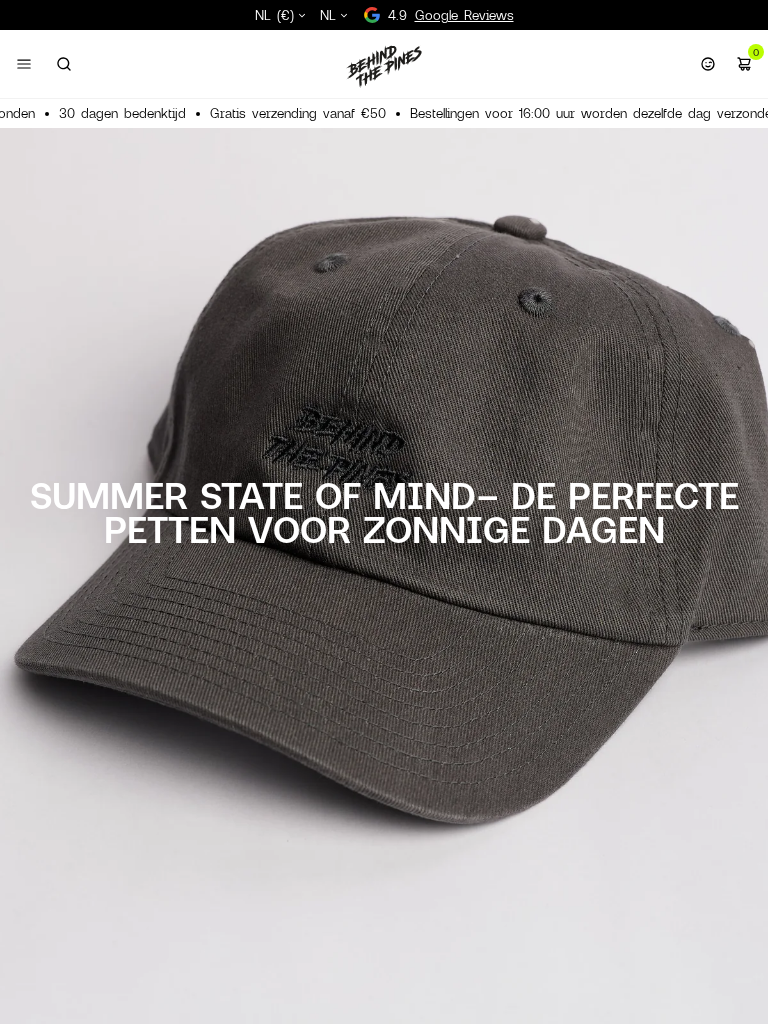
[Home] (384, 66)
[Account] (708, 64)
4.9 (451, 15)
